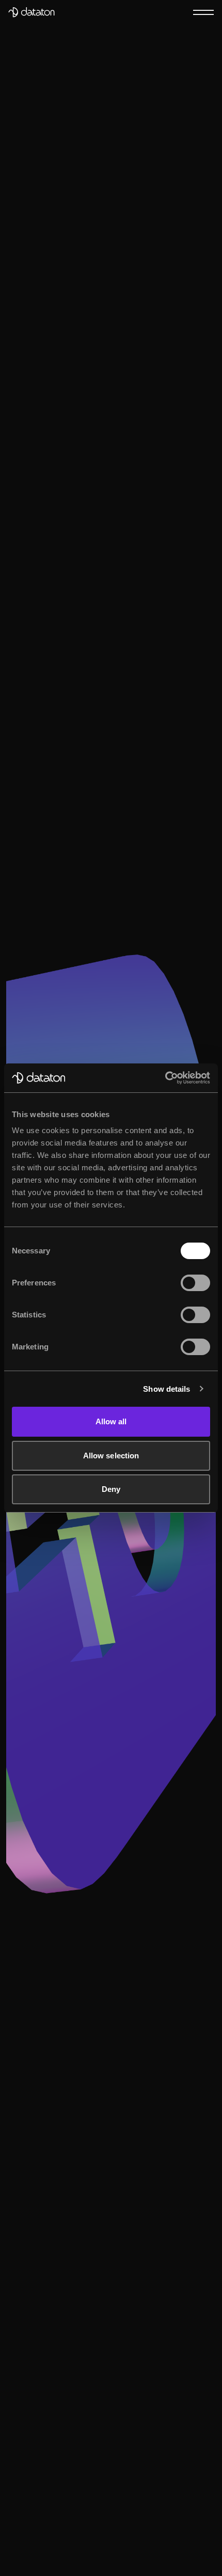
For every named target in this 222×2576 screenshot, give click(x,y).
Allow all (111, 1421)
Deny (111, 1489)
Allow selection (111, 1456)
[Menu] (203, 12)
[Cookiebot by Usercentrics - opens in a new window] (165, 1078)
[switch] (195, 1283)
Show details (166, 1389)
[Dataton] (31, 12)
